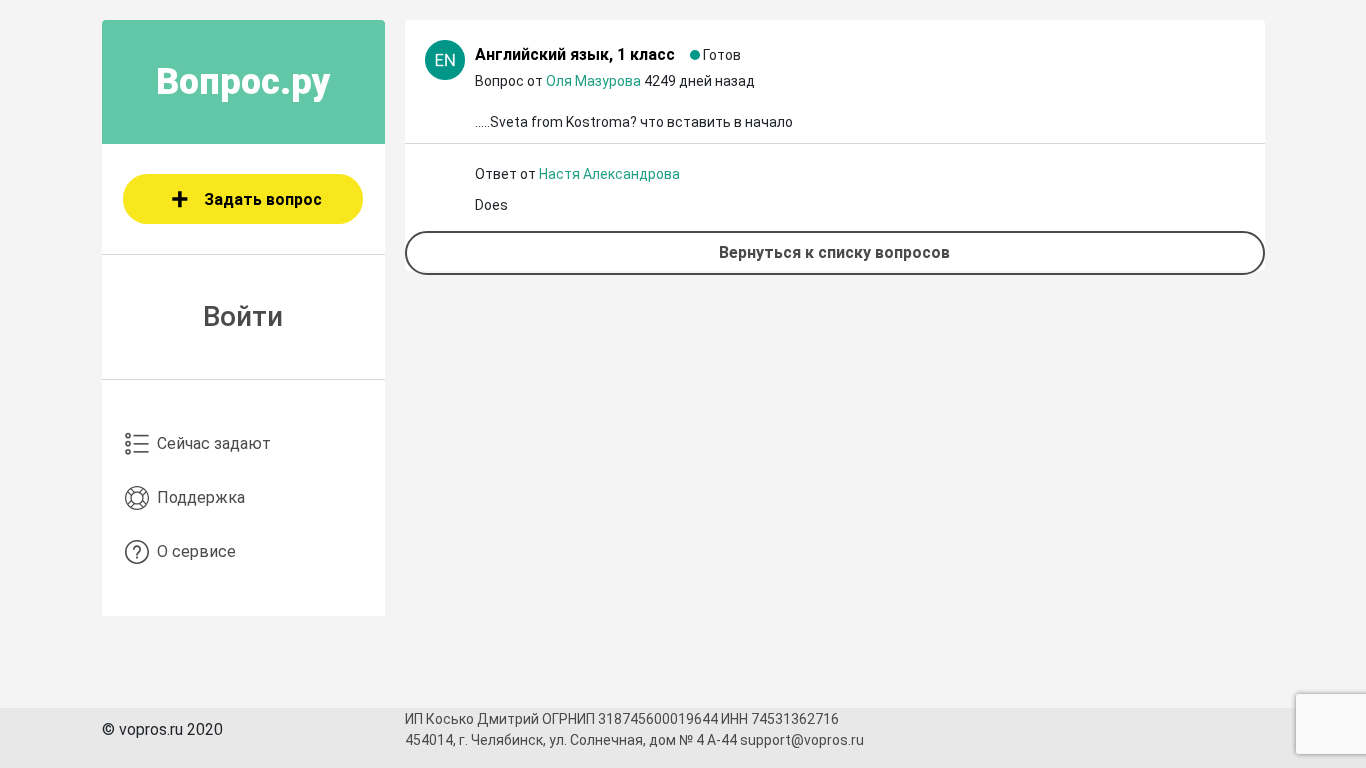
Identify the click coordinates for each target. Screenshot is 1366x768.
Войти (243, 316)
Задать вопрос (263, 199)
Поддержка (201, 497)
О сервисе (196, 551)
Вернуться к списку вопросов (834, 252)
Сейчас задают (214, 443)
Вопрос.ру (243, 82)
